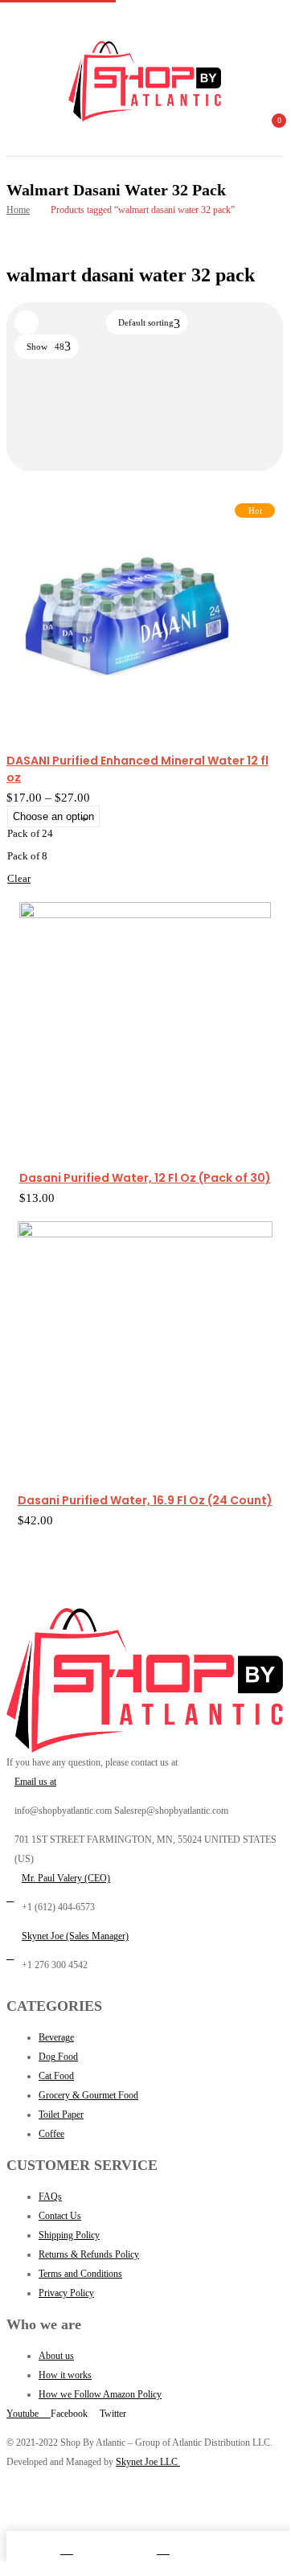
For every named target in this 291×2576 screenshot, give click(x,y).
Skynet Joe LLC (148, 2462)
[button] (269, 130)
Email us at (35, 1782)
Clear (19, 878)
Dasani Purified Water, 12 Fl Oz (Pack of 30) (145, 1178)
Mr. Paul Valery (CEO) (66, 1878)
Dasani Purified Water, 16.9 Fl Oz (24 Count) (145, 1500)
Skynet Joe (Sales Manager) (75, 1936)
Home (18, 210)
